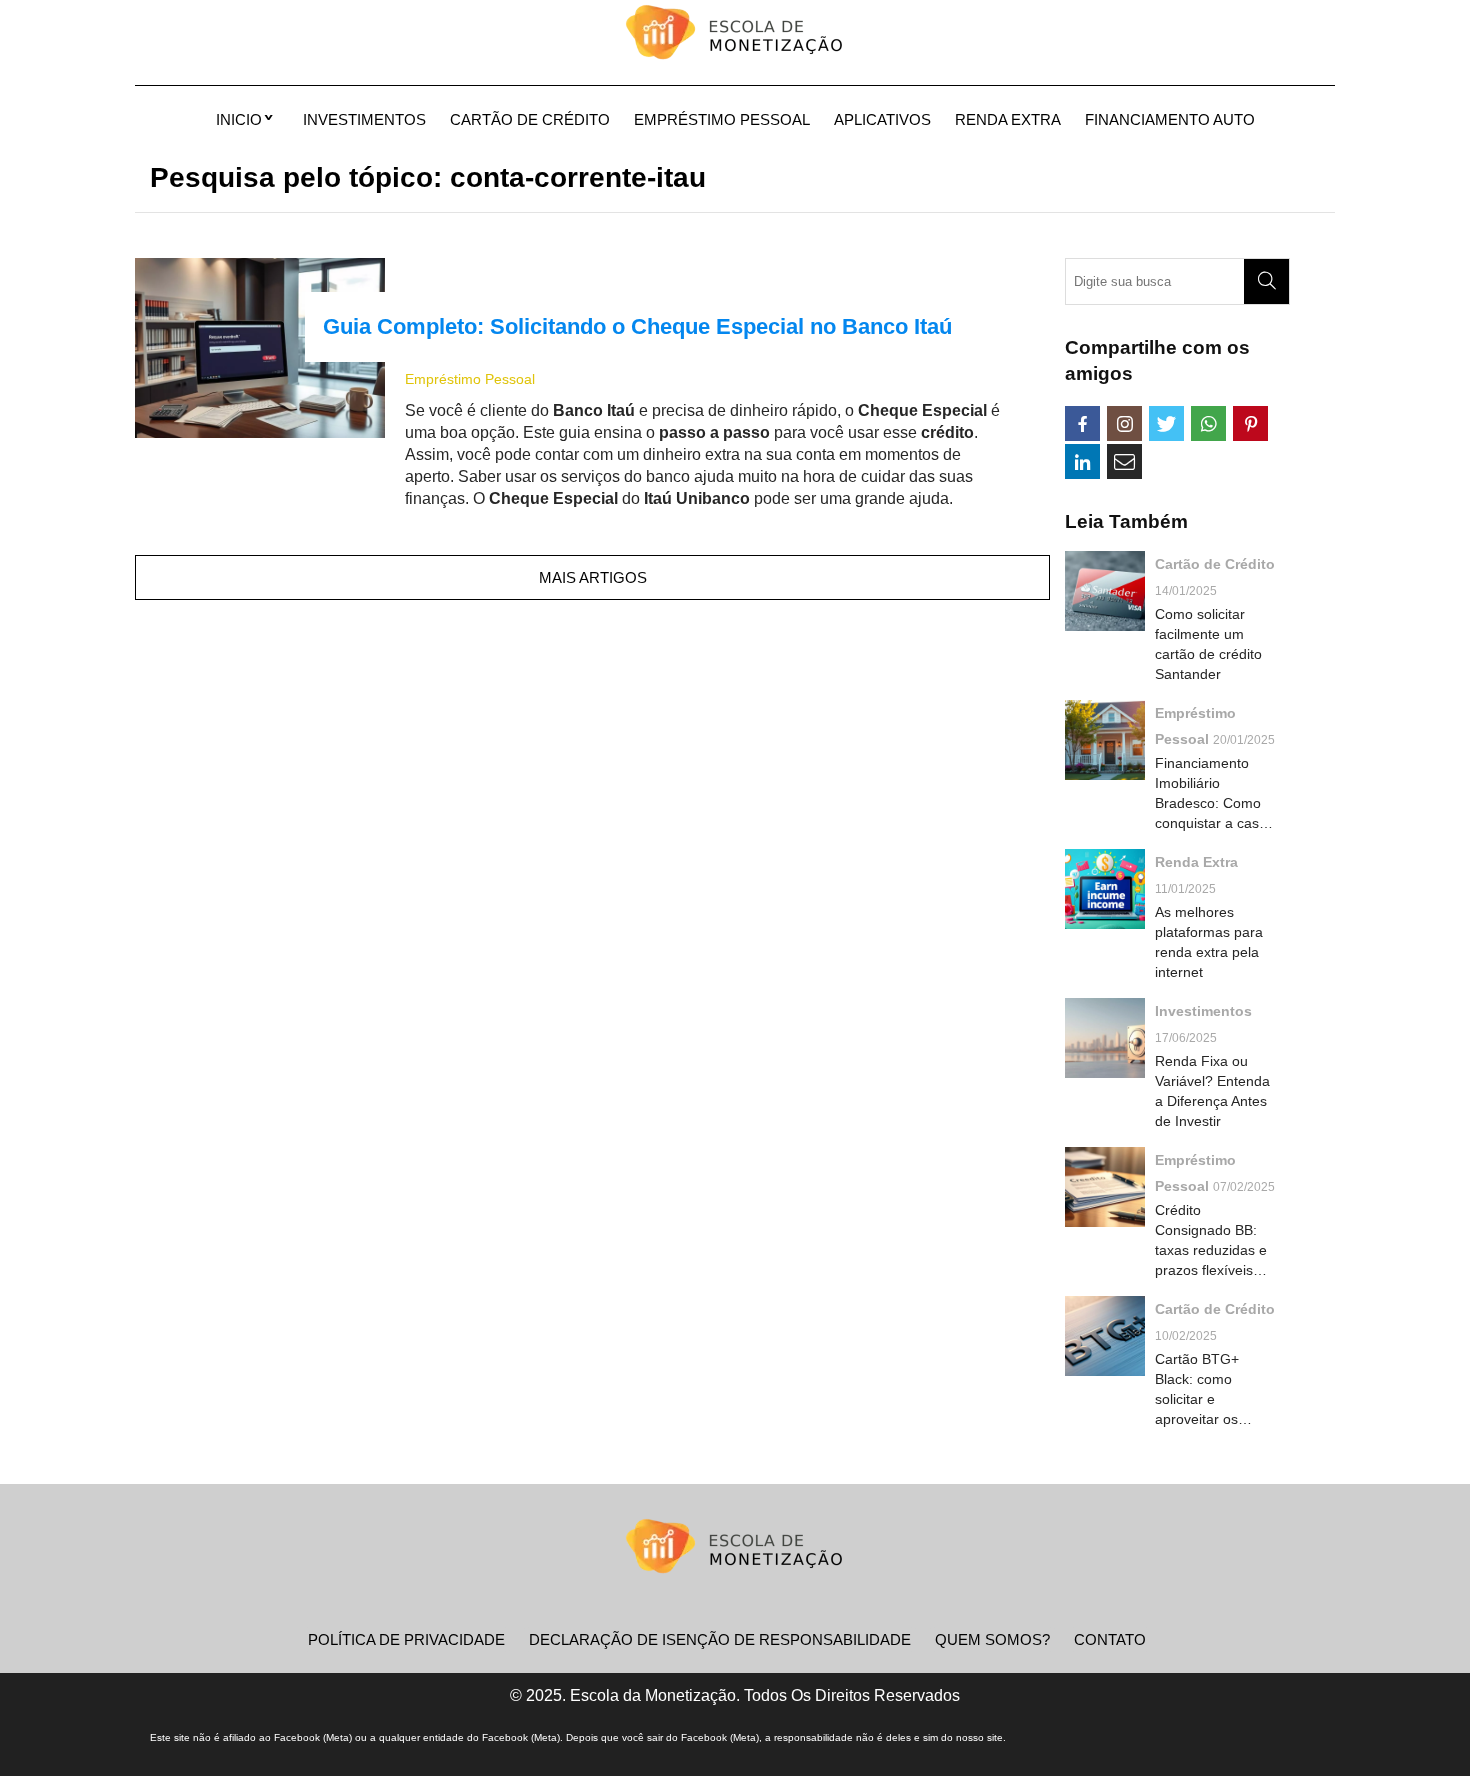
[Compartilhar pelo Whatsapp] (1208, 423)
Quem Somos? (992, 1639)
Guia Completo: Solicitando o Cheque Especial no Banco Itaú (637, 326)
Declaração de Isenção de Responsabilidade (720, 1639)
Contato (1110, 1639)
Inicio (239, 119)
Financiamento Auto (1170, 119)
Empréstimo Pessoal (722, 119)
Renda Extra (1008, 119)
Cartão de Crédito (530, 119)
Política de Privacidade (406, 1639)
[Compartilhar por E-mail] (1124, 461)
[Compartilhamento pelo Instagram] (1124, 423)
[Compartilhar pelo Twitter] (1166, 423)
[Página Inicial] (735, 35)
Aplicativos (882, 119)
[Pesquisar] (1266, 281)
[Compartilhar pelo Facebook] (1082, 423)
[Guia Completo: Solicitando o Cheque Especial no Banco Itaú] (260, 348)
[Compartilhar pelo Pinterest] (1250, 423)
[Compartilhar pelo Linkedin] (1082, 461)
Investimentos (364, 119)
